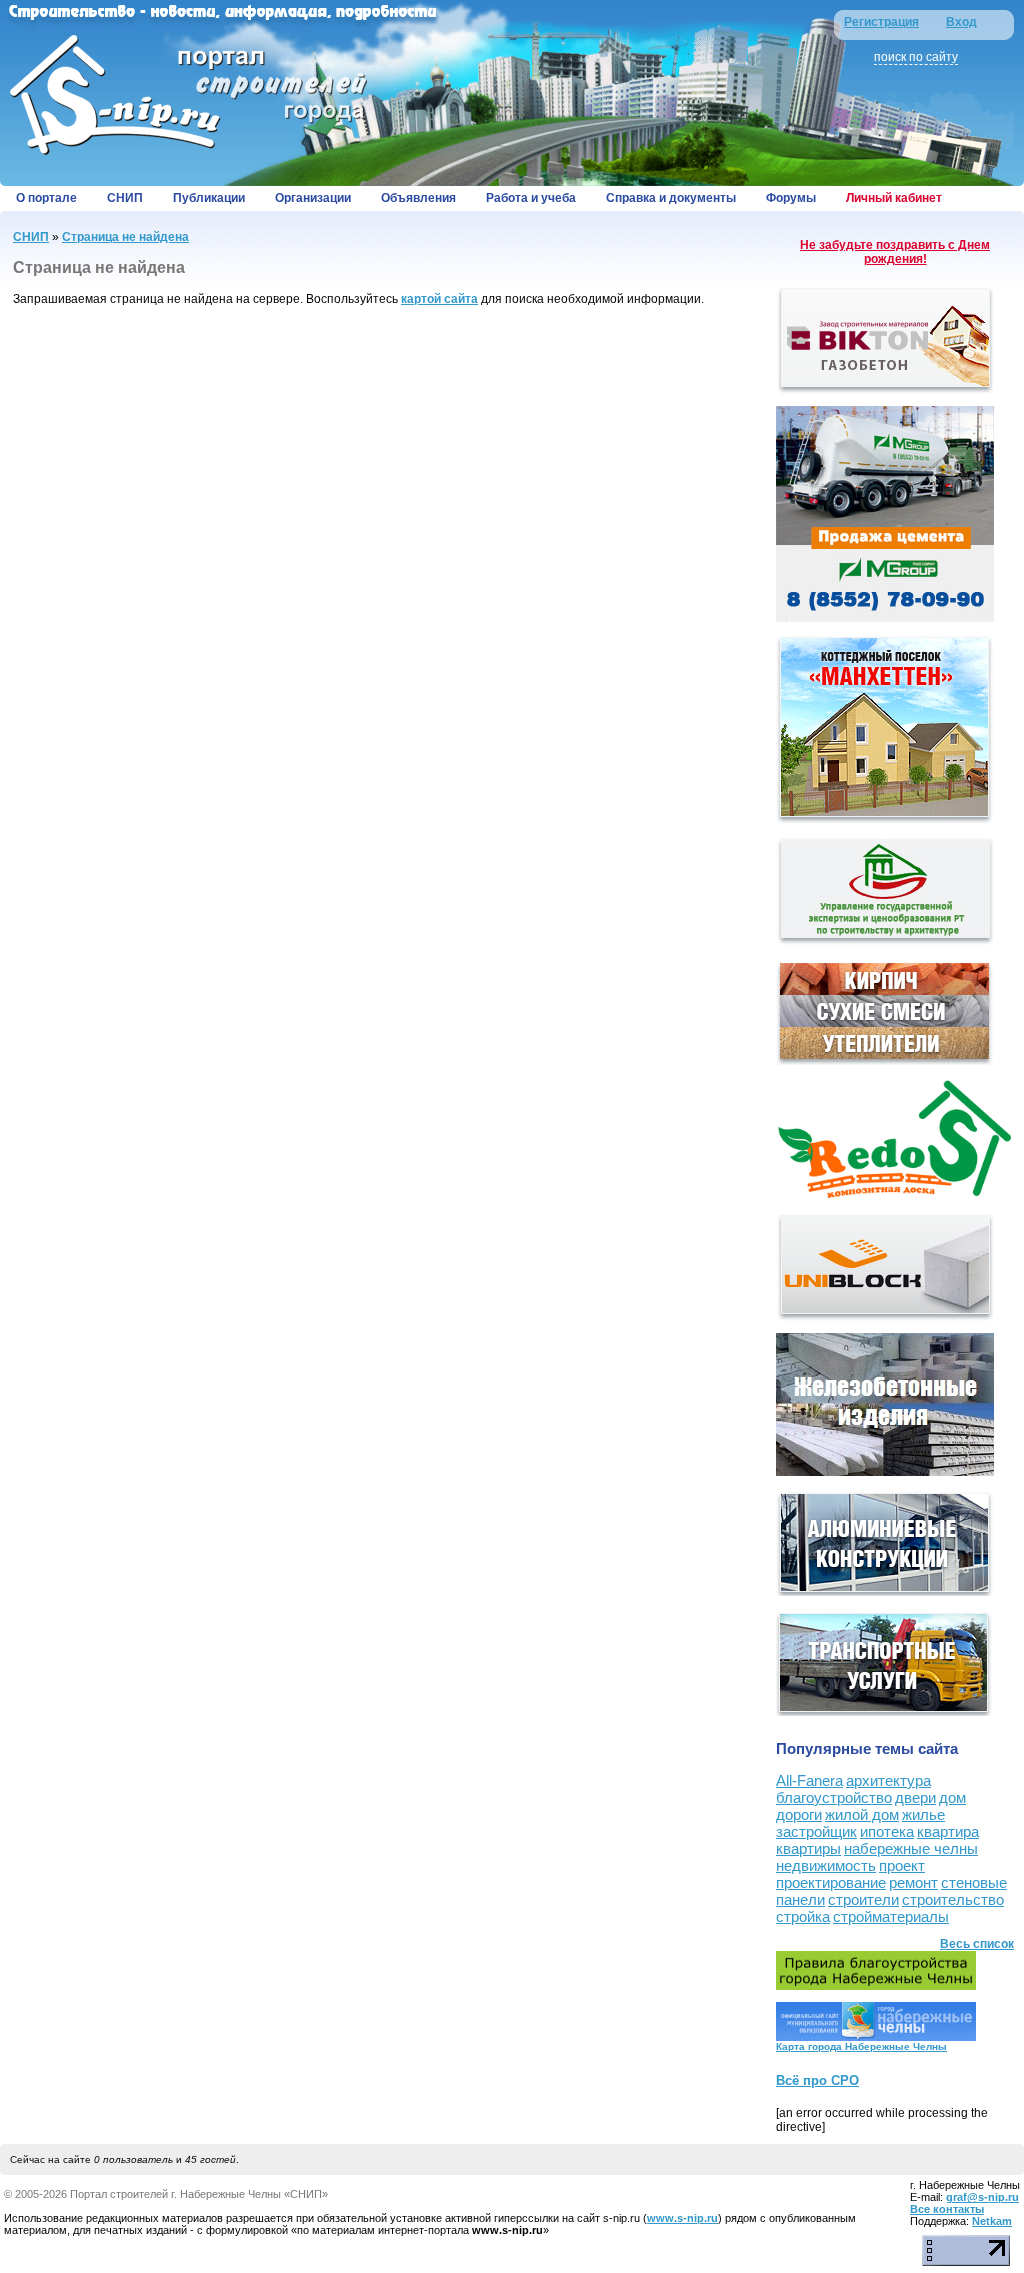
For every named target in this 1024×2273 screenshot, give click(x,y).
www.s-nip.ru (682, 2218)
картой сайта (439, 299)
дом (952, 1797)
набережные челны (911, 1848)
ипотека (887, 1831)
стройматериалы (891, 1916)
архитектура (888, 1780)
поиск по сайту (916, 57)
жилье (923, 1814)
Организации (313, 198)
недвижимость (826, 1865)
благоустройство (834, 1797)
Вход (961, 22)
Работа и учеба (531, 198)
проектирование (831, 1882)
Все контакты (947, 2209)
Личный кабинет (894, 198)
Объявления (418, 198)
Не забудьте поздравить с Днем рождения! (895, 252)
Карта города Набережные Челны (861, 2046)
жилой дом (862, 1814)
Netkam (992, 2221)
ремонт (913, 1882)
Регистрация (881, 22)
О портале (46, 198)
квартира (948, 1831)
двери (915, 1797)
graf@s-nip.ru (982, 2197)
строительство (953, 1899)
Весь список (977, 1944)
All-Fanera (809, 1780)
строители (863, 1899)
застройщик (816, 1831)
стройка (803, 1916)
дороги (799, 1814)
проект (902, 1865)
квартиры (808, 1848)
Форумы (791, 198)
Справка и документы (671, 198)
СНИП (125, 198)
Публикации (209, 198)
